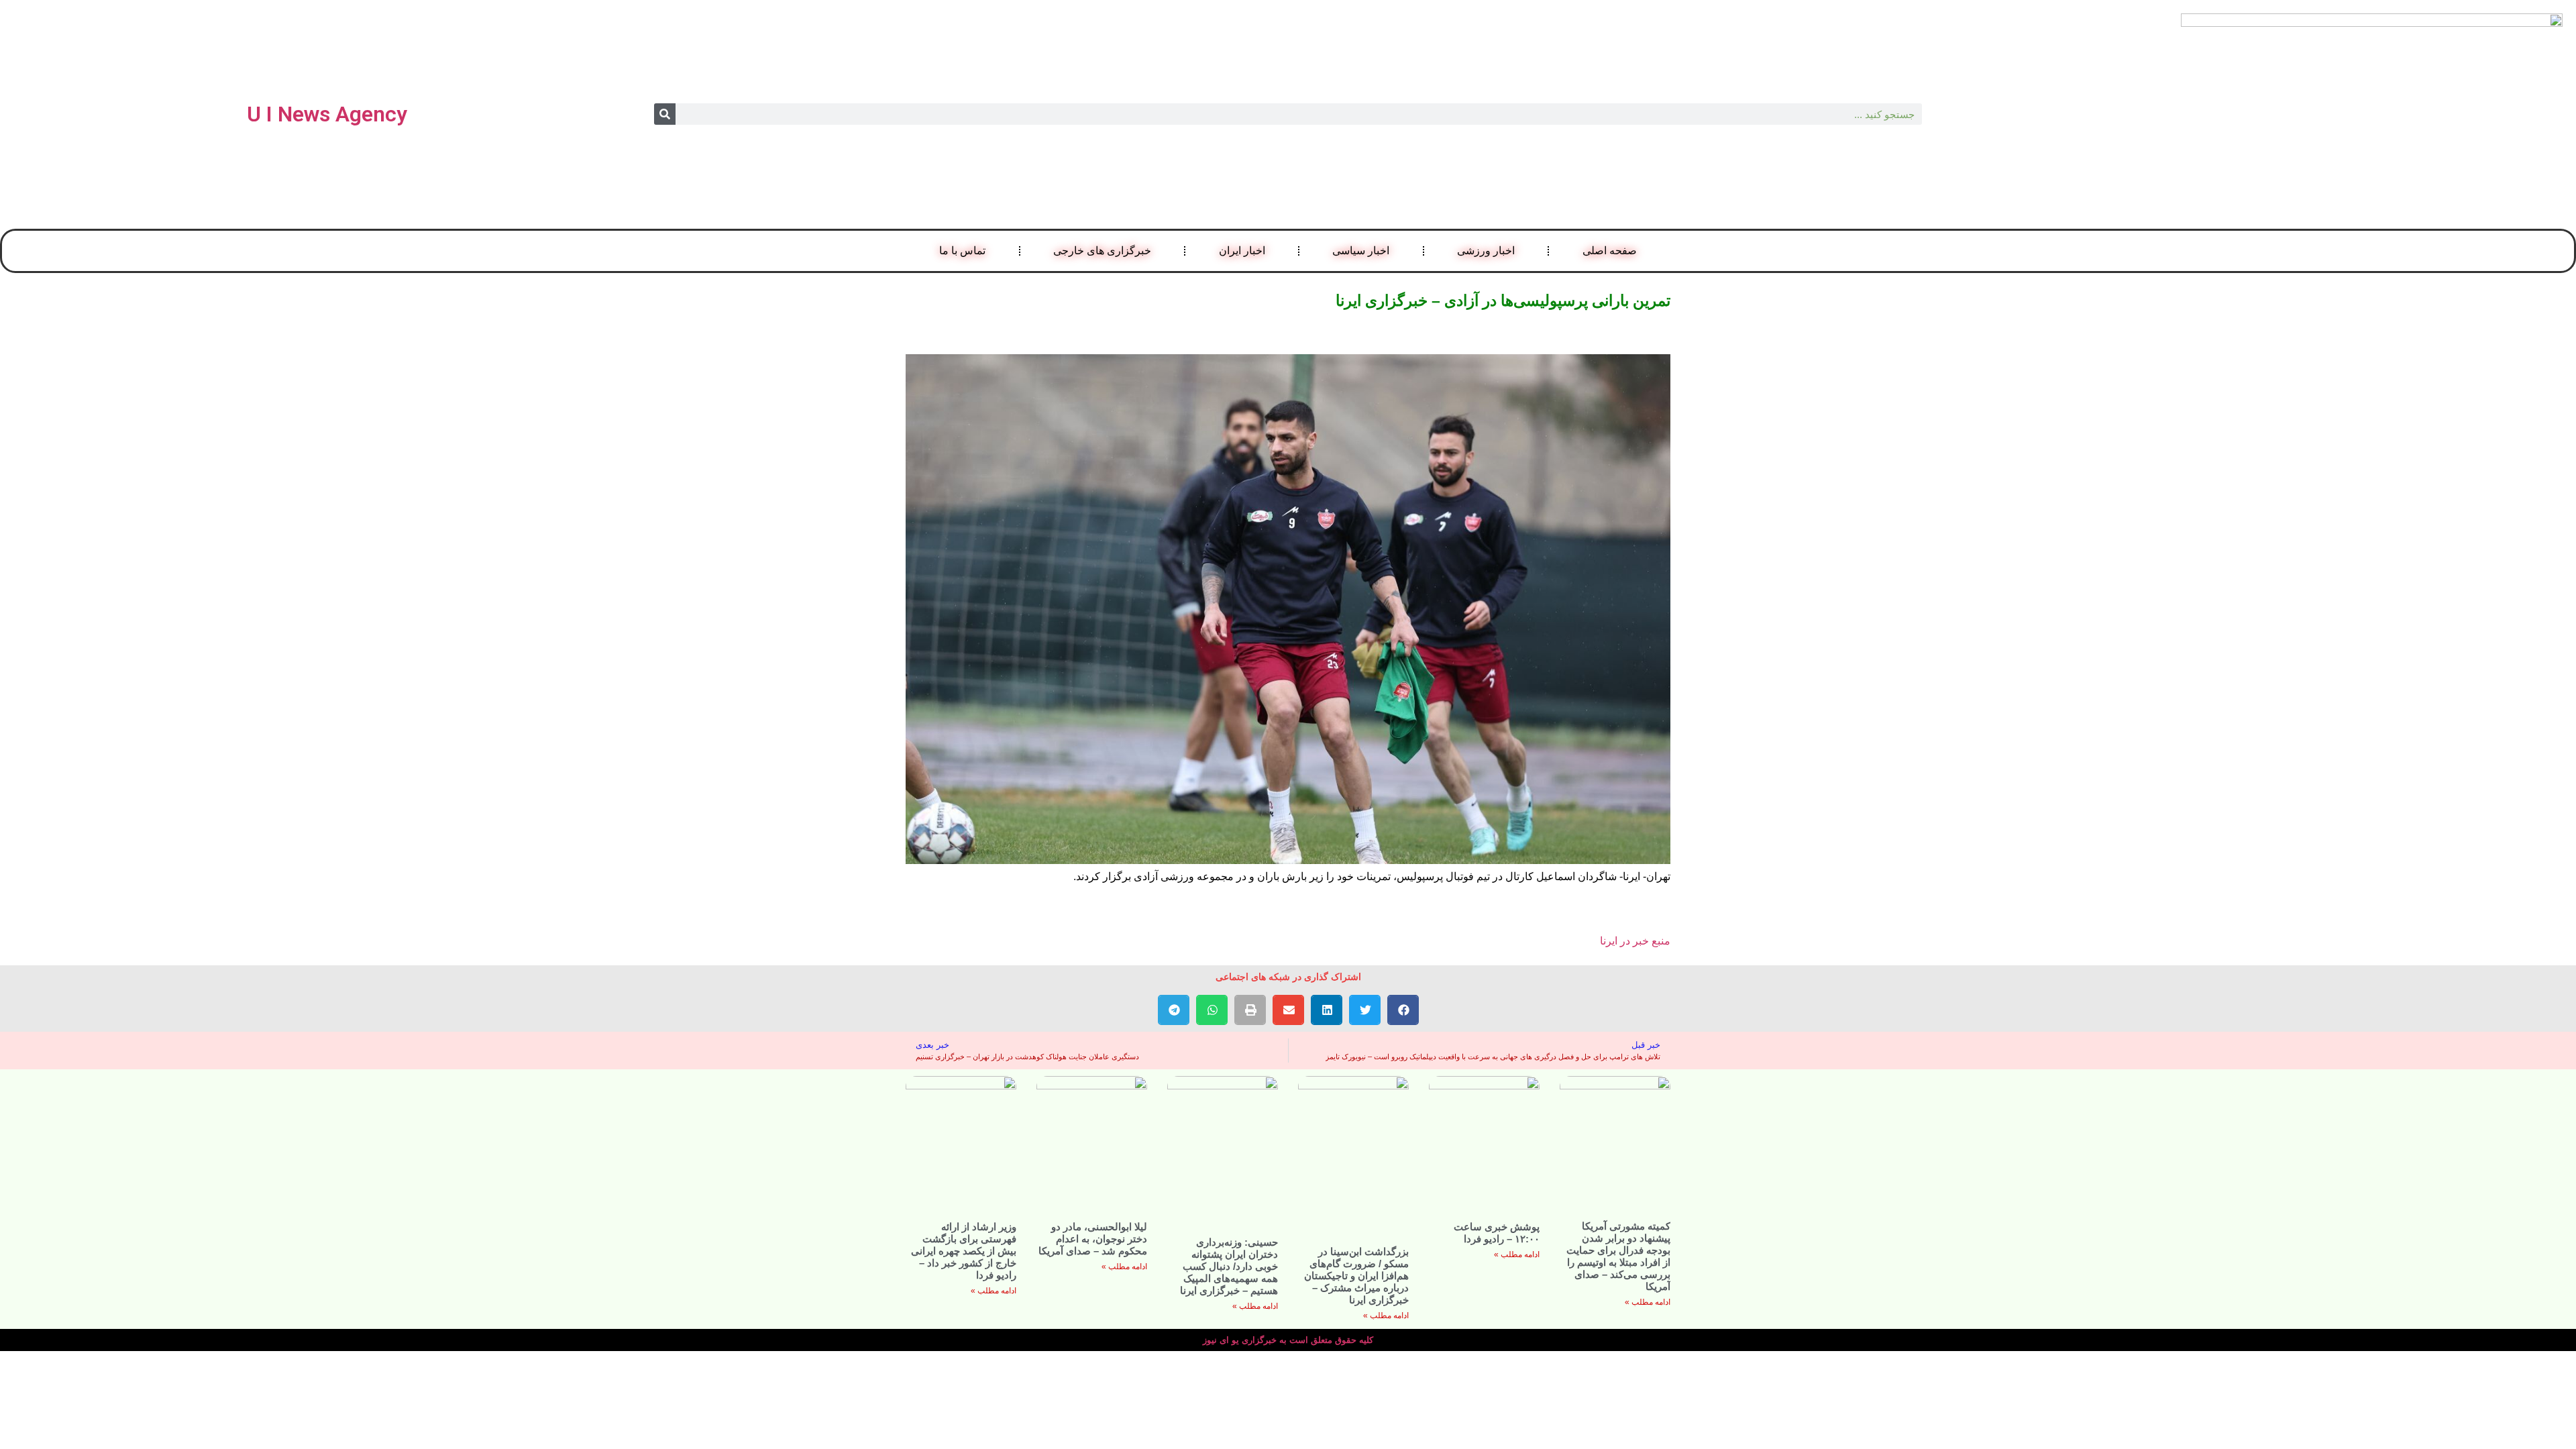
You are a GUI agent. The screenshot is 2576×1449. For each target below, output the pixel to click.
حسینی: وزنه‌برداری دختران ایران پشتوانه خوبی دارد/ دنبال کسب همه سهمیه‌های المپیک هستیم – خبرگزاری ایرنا (1229, 1266)
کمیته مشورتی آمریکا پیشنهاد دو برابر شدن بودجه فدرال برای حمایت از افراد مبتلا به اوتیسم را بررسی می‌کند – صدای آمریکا (1618, 1256)
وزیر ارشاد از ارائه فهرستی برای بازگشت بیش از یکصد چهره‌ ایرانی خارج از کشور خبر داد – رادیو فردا (964, 1251)
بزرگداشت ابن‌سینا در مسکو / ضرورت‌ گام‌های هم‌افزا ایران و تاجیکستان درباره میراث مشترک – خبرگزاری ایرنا (1356, 1276)
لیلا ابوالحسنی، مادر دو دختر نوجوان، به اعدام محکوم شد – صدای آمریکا (1093, 1239)
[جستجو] (665, 114)
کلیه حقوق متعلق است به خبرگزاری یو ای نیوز (1288, 1340)
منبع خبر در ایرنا (1635, 941)
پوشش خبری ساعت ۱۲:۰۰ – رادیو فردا (1497, 1233)
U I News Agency (327, 114)
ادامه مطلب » (1648, 1302)
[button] (1403, 1010)
